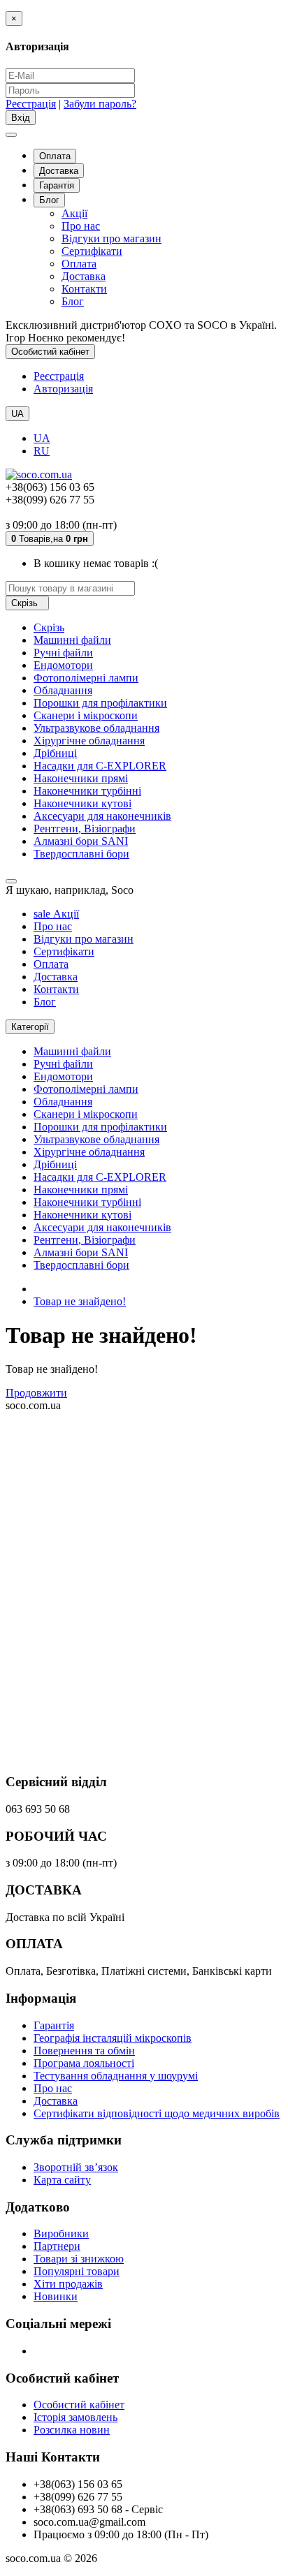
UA (42, 438)
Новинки (56, 2296)
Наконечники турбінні (87, 791)
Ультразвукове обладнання (96, 728)
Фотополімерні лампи (86, 678)
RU (42, 451)
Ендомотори (63, 665)
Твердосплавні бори (81, 854)
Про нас (81, 226)
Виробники (61, 2233)
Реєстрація (31, 104)
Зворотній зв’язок (76, 2167)
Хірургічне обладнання (89, 741)
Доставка (59, 171)
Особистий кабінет (79, 2405)
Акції (74, 213)
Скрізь (49, 627)
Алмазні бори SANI (81, 841)
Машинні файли (72, 640)
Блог (49, 200)
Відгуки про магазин (111, 238)
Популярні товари (77, 2271)
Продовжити (36, 1393)
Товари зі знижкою (79, 2259)
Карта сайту (62, 2180)
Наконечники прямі (81, 778)
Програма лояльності (84, 2063)
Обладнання (63, 690)
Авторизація (63, 389)
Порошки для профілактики (100, 703)
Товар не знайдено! (80, 1301)
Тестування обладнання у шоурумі (116, 2076)
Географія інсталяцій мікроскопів (113, 2038)
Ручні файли (63, 653)
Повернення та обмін (84, 2051)
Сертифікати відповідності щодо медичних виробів (157, 2113)
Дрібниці (55, 753)
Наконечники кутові (82, 803)
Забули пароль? (100, 104)
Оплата (55, 156)
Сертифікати (92, 251)
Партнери (57, 2246)
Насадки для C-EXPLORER (100, 766)
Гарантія (57, 185)
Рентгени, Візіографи (85, 829)
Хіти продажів (68, 2284)
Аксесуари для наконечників (102, 816)
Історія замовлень (75, 2417)
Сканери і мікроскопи (86, 715)
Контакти (84, 289)
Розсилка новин (72, 2430)
